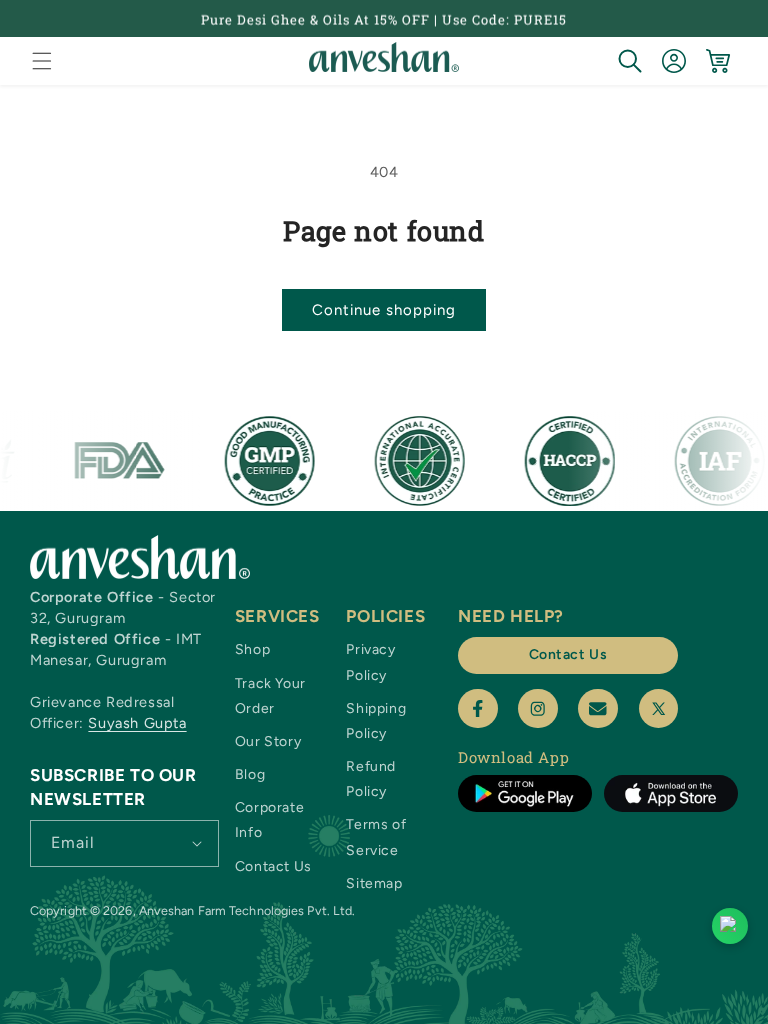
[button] (42, 61)
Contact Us (273, 866)
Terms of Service (376, 837)
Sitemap (374, 883)
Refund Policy (371, 779)
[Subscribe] (197, 842)
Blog (250, 774)
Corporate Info (269, 820)
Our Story (268, 741)
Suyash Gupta (137, 723)
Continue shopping (384, 310)
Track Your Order (270, 696)
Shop (252, 649)
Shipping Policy (376, 721)
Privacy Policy (370, 662)
